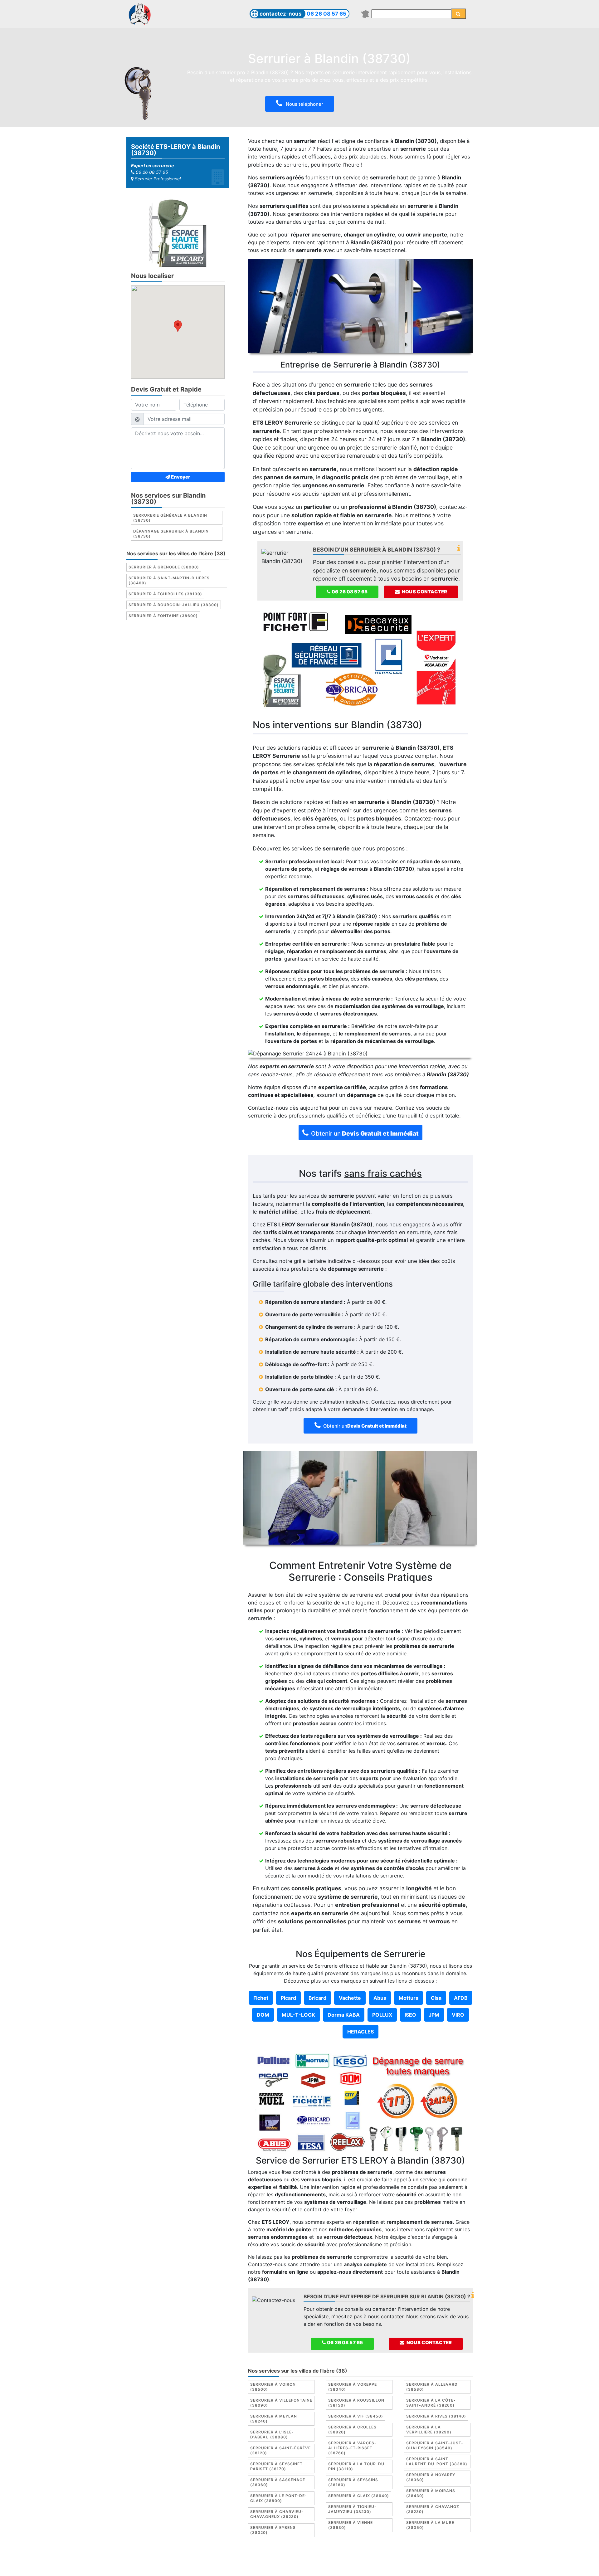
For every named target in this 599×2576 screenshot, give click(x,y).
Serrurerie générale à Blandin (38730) (170, 518)
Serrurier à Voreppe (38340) (353, 2387)
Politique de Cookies (336, 2559)
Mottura (409, 1998)
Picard (288, 1998)
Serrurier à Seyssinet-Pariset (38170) (277, 2466)
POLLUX (382, 2015)
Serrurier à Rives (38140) (436, 2416)
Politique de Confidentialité (397, 2559)
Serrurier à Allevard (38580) (432, 2387)
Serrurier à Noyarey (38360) (431, 2477)
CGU (301, 2559)
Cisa (436, 1998)
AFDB (461, 1998)
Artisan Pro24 (362, 2566)
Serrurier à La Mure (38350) (430, 2525)
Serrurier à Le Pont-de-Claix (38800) (279, 2498)
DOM (263, 2015)
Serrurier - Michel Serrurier (414, 2566)
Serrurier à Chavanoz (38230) (433, 2509)
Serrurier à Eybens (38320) (273, 2530)
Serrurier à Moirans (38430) (431, 2493)
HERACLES (360, 2032)
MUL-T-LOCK (298, 2015)
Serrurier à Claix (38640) (359, 2496)
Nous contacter (424, 592)
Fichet (261, 1998)
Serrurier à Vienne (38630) (351, 2525)
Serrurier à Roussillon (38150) (356, 2403)
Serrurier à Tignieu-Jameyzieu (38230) (352, 2509)
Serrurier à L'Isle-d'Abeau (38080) (272, 2435)
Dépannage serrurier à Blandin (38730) (171, 534)
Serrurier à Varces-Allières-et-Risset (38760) (352, 2448)
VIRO (458, 2015)
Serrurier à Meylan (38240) (274, 2419)
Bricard (317, 1998)
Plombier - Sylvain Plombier (256, 2566)
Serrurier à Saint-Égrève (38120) (280, 2450)
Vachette (350, 1998)
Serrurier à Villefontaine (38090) (281, 2403)
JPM (434, 2015)
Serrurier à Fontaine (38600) (163, 616)
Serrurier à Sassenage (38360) (278, 2482)
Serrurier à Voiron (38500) (273, 2387)
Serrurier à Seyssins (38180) (353, 2482)
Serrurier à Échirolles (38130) (165, 594)
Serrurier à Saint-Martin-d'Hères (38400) (169, 580)
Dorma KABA (344, 2015)
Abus (380, 1998)
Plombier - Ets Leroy (317, 2566)
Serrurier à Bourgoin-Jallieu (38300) (174, 605)
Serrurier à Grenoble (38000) (164, 567)
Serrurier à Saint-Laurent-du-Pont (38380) (437, 2461)
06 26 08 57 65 (326, 14)
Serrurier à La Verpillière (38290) (429, 2430)
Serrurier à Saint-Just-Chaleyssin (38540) (435, 2445)
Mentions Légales (270, 2559)
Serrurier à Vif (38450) (356, 2416)
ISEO (410, 2015)
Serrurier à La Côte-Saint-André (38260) (431, 2403)
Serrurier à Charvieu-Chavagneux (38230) (277, 2514)
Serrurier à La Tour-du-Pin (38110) (357, 2466)
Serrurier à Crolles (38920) (352, 2430)
